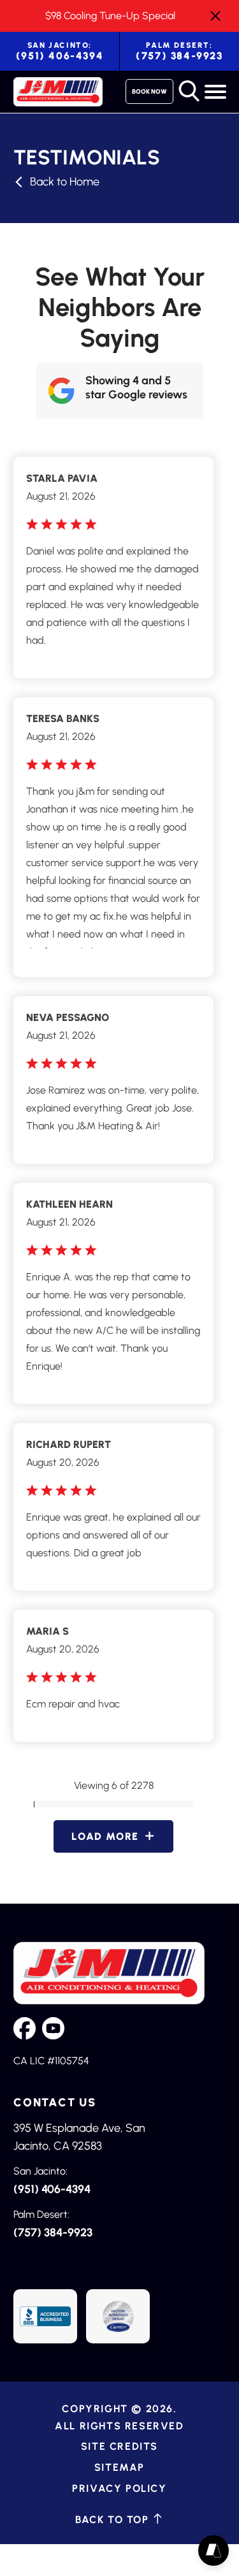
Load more (105, 1836)
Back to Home (65, 182)
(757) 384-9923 (179, 51)
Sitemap (119, 2467)
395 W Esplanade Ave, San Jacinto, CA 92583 (79, 2137)
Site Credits (119, 2446)
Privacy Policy (119, 2488)
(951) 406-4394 (60, 51)
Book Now (149, 91)
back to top (114, 2519)
